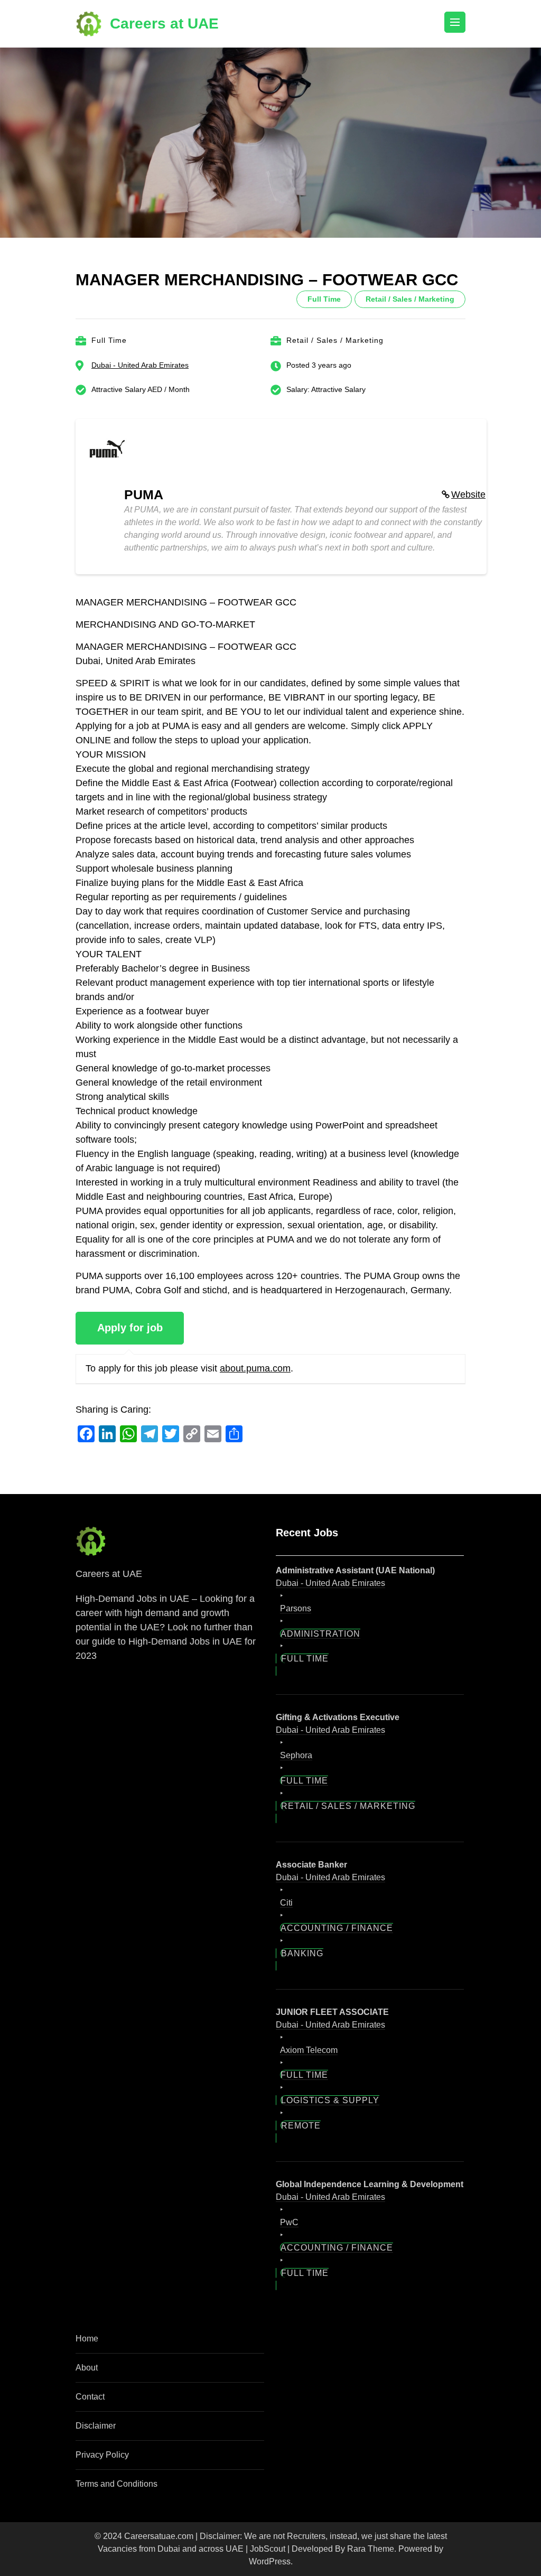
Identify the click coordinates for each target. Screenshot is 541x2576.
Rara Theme (371, 2500)
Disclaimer (96, 2377)
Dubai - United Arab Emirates (140, 365)
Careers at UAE (164, 24)
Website (468, 494)
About (87, 2319)
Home (87, 2290)
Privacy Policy (102, 2406)
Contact (90, 2348)
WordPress (270, 2513)
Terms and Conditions (116, 2435)
